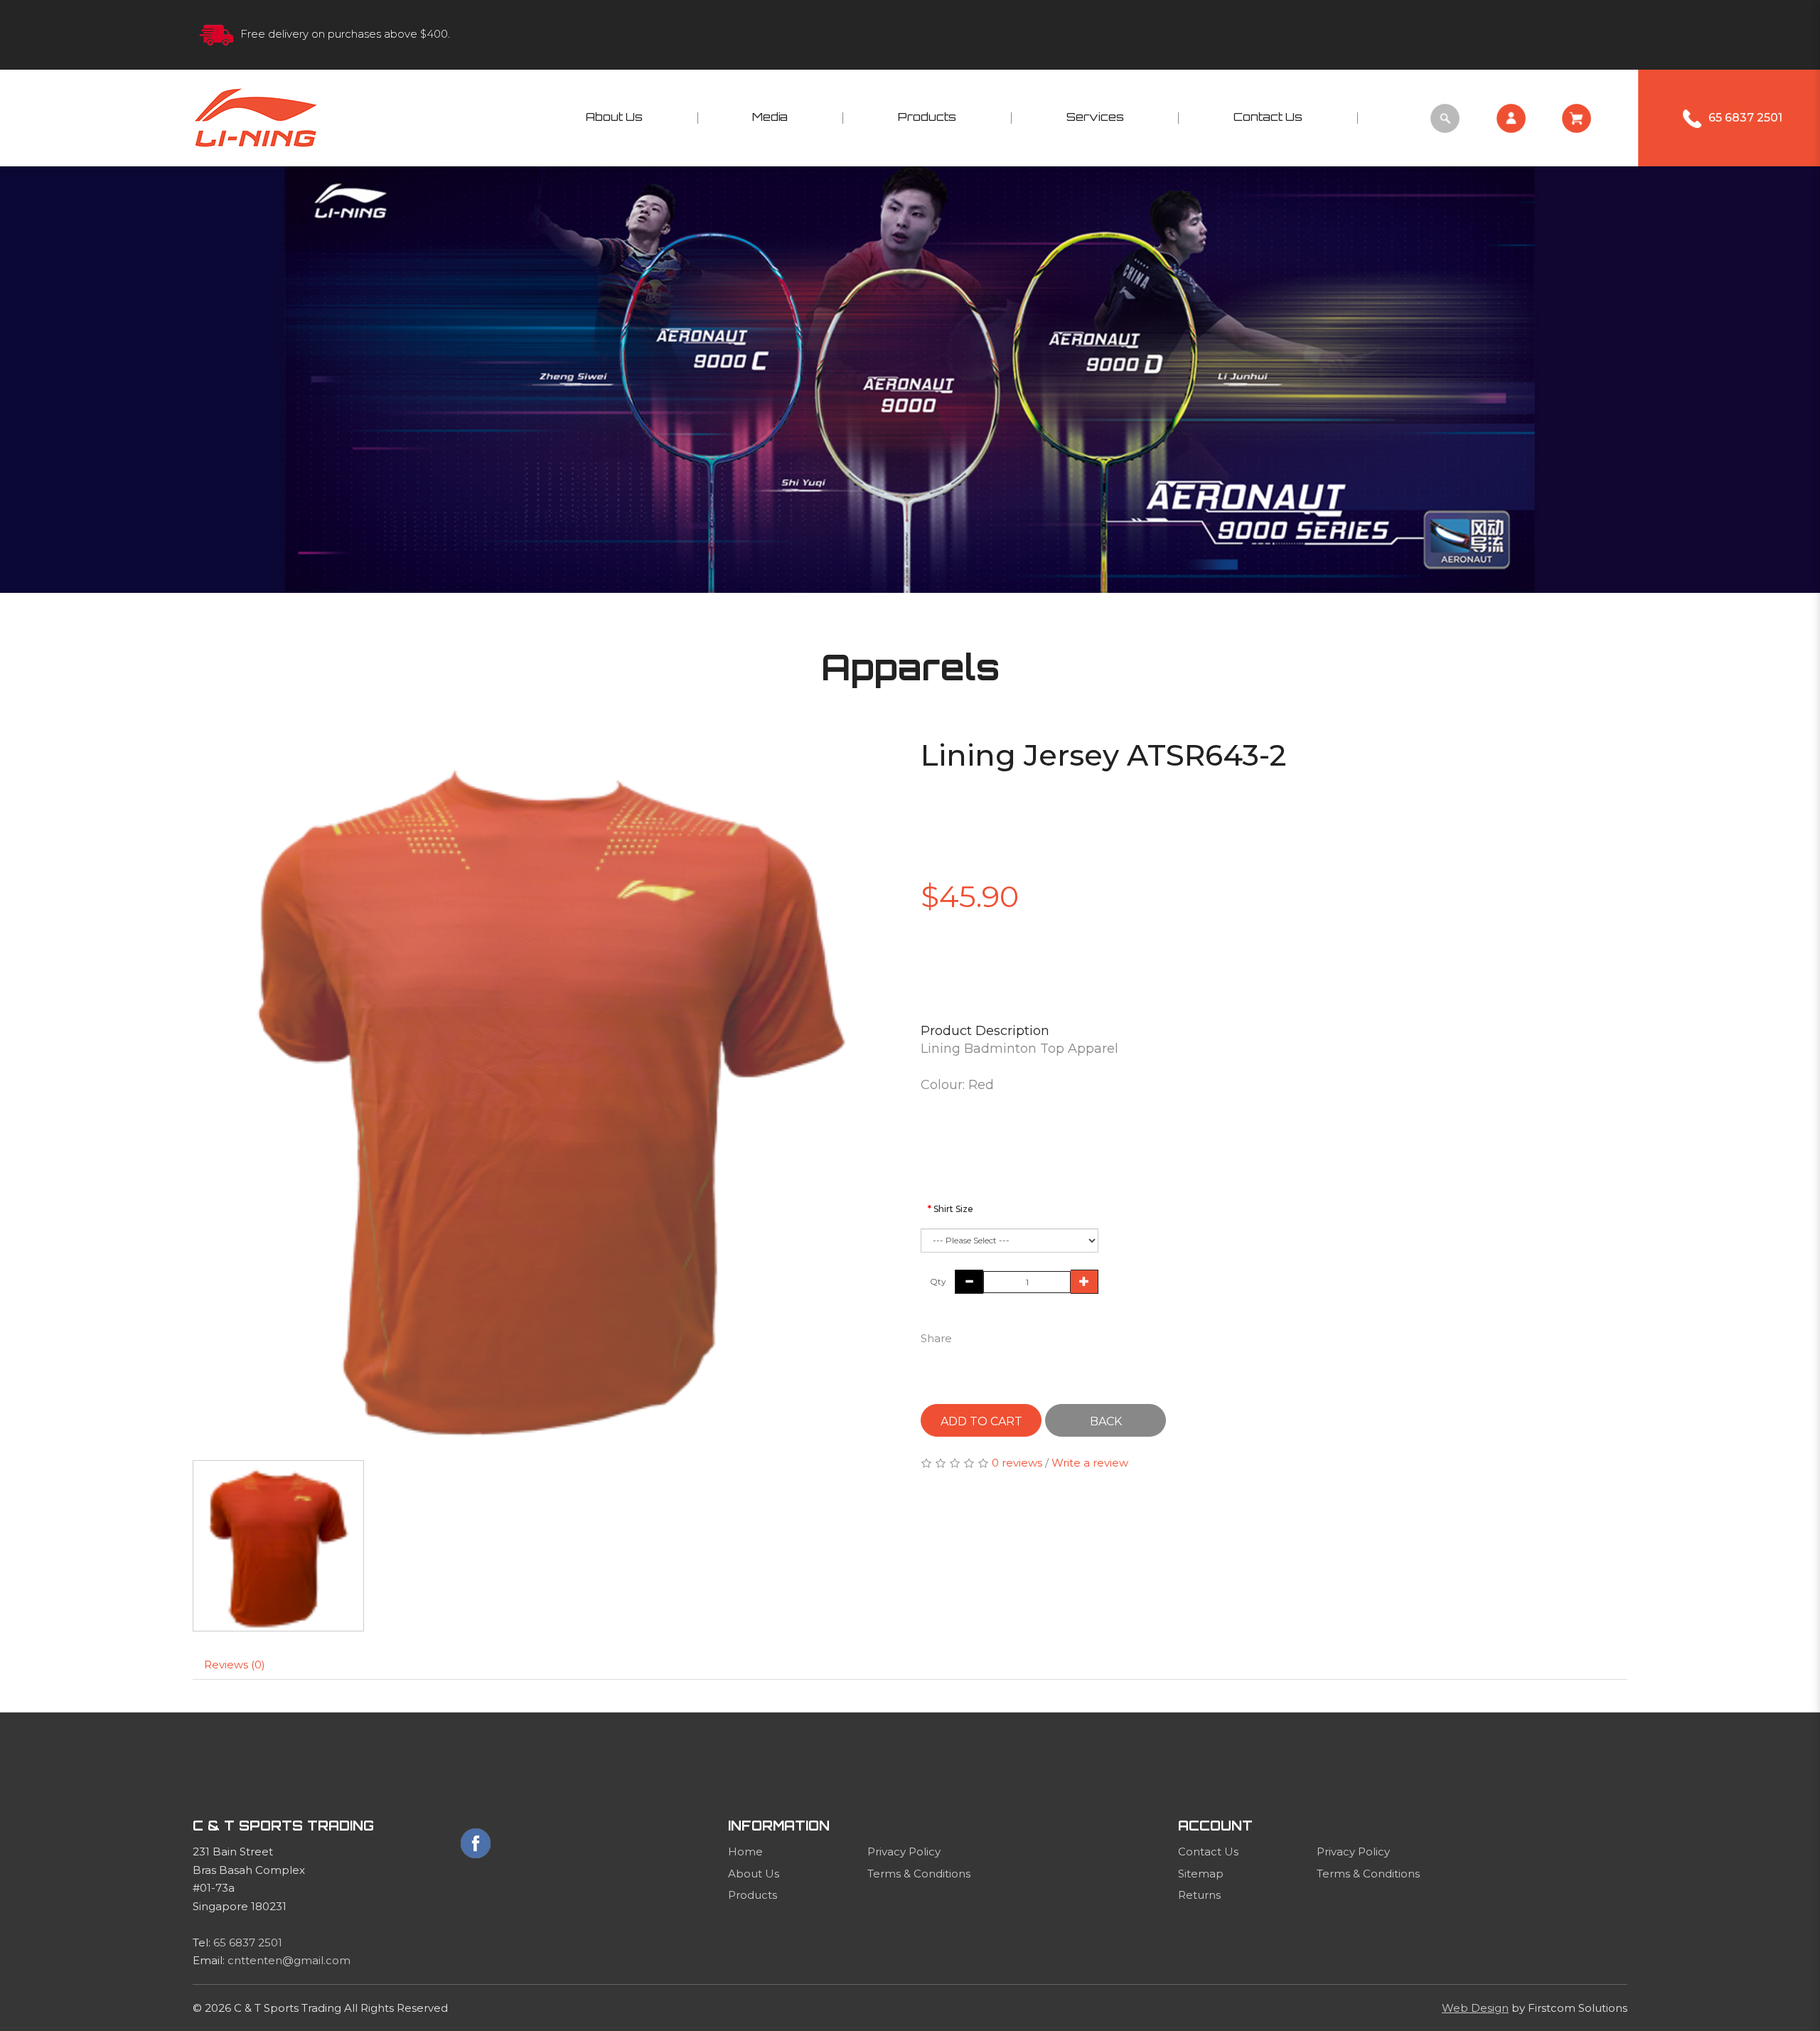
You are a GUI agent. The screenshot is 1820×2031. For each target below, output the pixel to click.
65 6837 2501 (248, 1942)
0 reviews (1017, 1463)
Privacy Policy (904, 1852)
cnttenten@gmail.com (289, 1960)
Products (753, 1895)
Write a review (1090, 1463)
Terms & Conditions (919, 1874)
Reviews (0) (235, 1665)
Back (1106, 1421)
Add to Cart (981, 1421)
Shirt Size (953, 1209)
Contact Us (1208, 1852)
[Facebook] (476, 1843)
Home (745, 1852)
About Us (754, 1874)
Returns (1199, 1895)
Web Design (1475, 2008)
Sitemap (1201, 1874)
